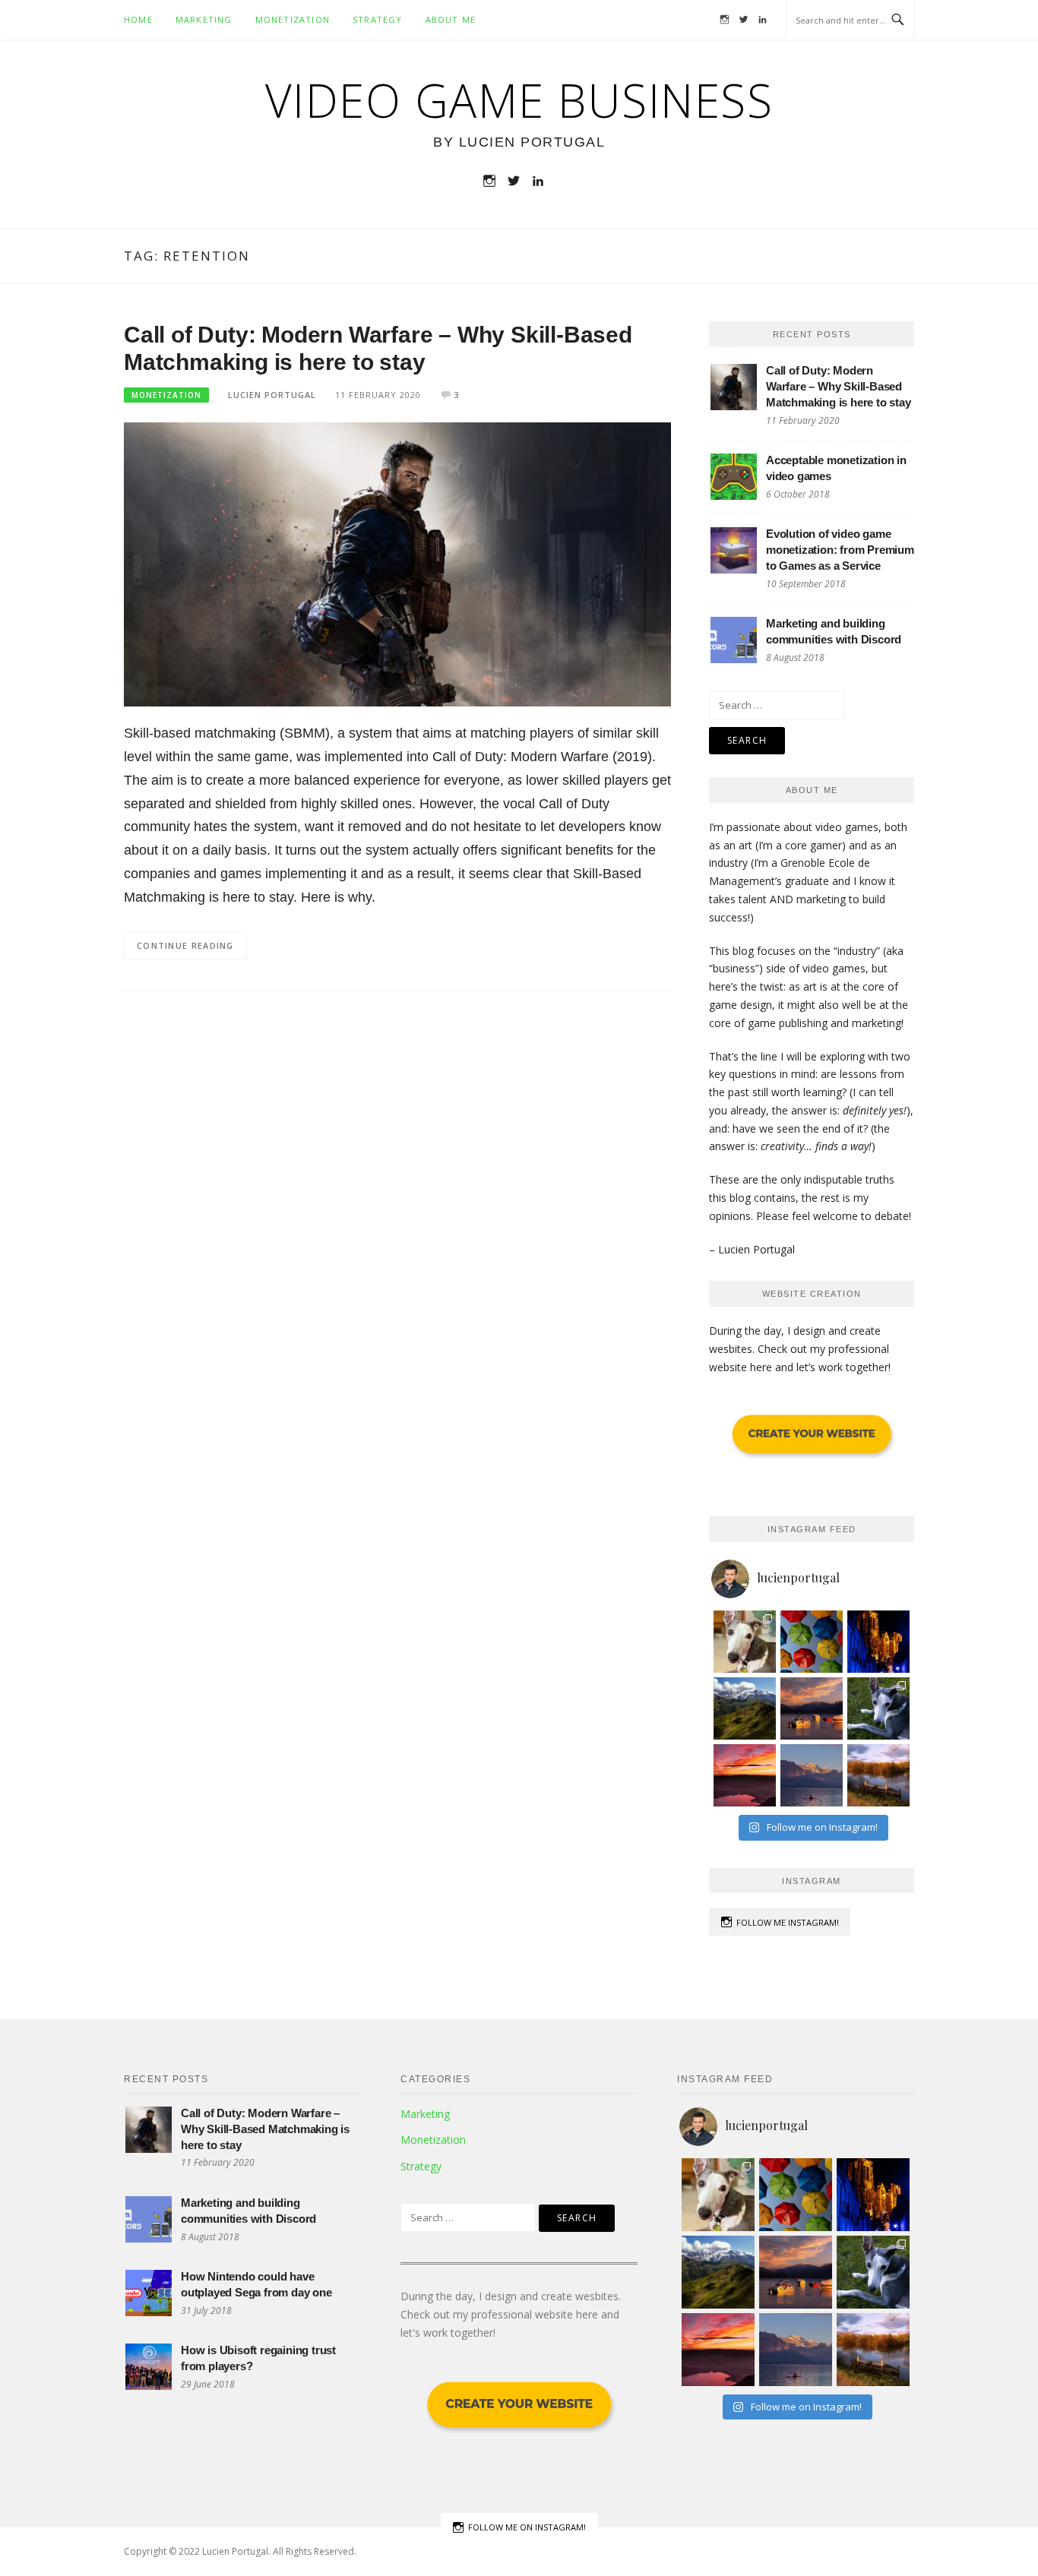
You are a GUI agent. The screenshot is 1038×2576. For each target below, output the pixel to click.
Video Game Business (519, 100)
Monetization (293, 19)
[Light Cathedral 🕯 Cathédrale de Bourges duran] (878, 1642)
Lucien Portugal (272, 395)
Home (138, 19)
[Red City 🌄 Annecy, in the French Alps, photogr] (745, 1775)
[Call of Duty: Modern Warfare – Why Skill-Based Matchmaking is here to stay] (397, 563)
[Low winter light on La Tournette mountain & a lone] (812, 1775)
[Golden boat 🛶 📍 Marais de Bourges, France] (878, 1775)
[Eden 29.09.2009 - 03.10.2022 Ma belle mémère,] (745, 1642)
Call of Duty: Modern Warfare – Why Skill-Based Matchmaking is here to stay (839, 386)
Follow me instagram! (788, 1922)
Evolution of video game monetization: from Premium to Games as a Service (840, 550)
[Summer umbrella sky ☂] (812, 1642)
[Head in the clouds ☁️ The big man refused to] (745, 1708)
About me (451, 19)
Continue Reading (185, 945)
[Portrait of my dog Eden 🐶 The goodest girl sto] (878, 1708)
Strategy (378, 19)
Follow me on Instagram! (527, 2527)
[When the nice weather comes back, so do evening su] (812, 1708)
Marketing (204, 19)
